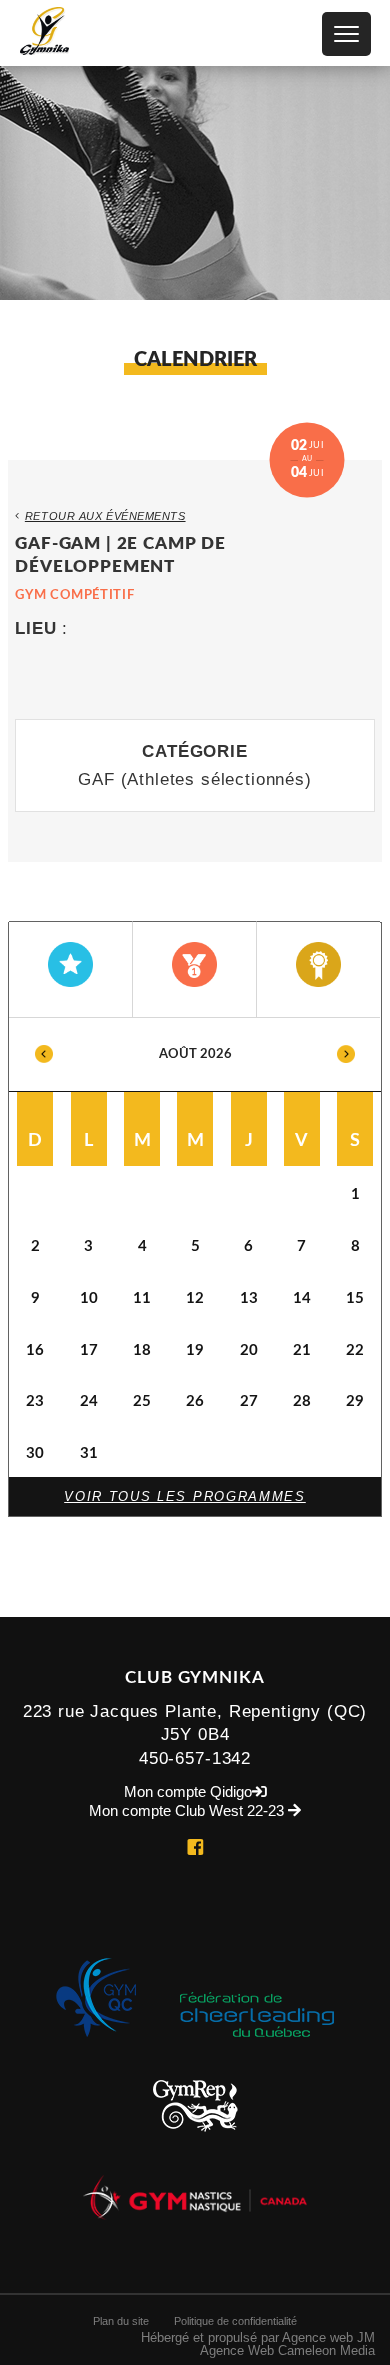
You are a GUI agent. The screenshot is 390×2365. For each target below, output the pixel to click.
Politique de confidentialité (235, 2321)
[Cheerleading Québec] (257, 2052)
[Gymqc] (96, 2052)
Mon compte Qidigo (188, 1792)
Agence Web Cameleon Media (287, 2350)
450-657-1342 (195, 1758)
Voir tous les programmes (185, 1496)
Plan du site (121, 2321)
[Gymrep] (195, 2147)
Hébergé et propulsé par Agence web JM (258, 2337)
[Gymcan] (195, 2235)
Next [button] (346, 1054)
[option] (195, 1247)
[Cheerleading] (318, 969)
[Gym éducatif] (71, 969)
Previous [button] (44, 1054)
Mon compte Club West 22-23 (188, 1811)
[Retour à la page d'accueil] (45, 32)
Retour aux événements (105, 516)
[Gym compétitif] (195, 969)
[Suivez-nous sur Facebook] (195, 1850)
